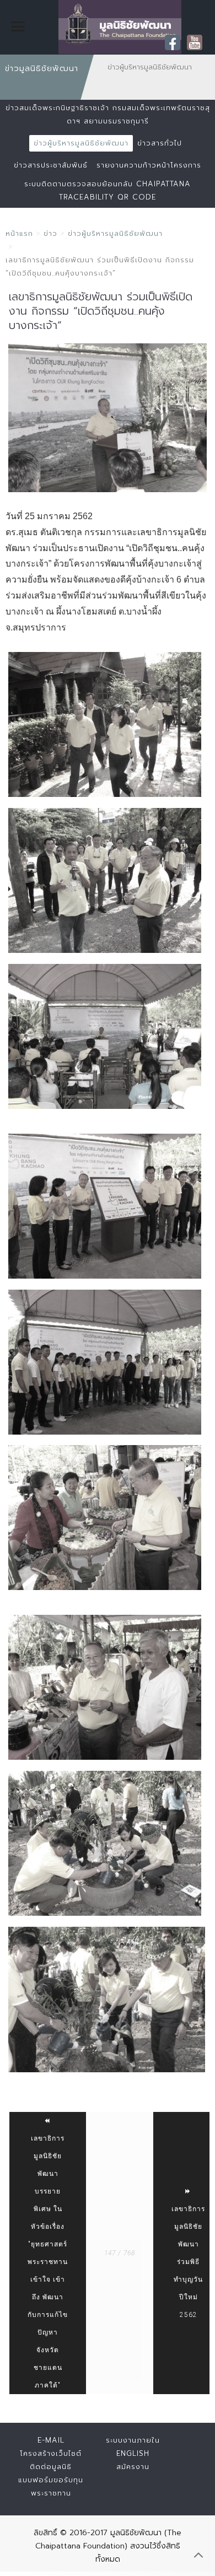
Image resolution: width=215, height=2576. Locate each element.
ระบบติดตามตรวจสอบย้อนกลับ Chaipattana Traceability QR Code (108, 190)
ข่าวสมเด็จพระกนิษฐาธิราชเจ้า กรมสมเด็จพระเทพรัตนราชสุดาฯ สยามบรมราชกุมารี (108, 114)
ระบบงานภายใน (133, 2440)
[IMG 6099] (105, 1843)
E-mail (51, 2440)
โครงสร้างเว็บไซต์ (51, 2453)
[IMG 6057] (108, 418)
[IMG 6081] (105, 1687)
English (133, 2453)
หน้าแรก (19, 233)
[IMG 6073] (105, 1518)
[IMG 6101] (107, 2000)
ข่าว (50, 233)
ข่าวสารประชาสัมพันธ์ (51, 165)
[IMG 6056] (105, 1036)
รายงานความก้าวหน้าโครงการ (149, 165)
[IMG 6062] (105, 1206)
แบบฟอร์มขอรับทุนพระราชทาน (51, 2486)
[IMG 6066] (105, 1362)
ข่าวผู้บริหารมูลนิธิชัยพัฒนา (81, 143)
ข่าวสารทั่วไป (160, 143)
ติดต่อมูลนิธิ (51, 2467)
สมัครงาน (133, 2467)
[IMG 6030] (105, 880)
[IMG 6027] (105, 724)
